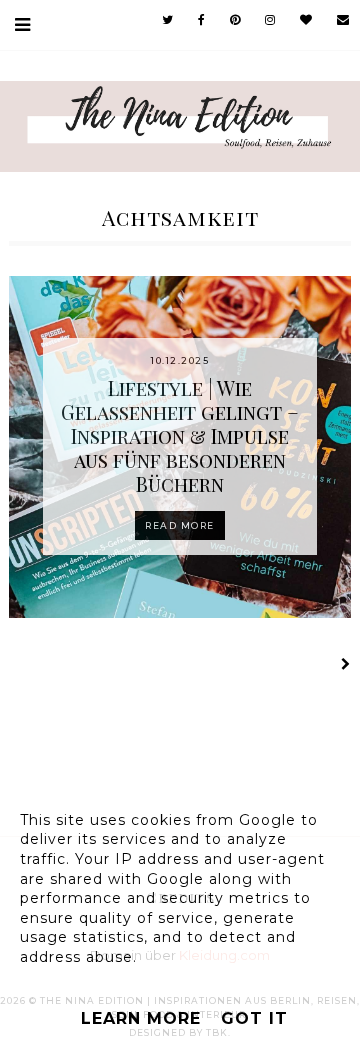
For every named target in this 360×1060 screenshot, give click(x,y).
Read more (180, 525)
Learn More (141, 1018)
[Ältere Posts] (343, 665)
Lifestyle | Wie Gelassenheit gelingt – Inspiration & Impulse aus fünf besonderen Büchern (180, 435)
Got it (254, 1018)
